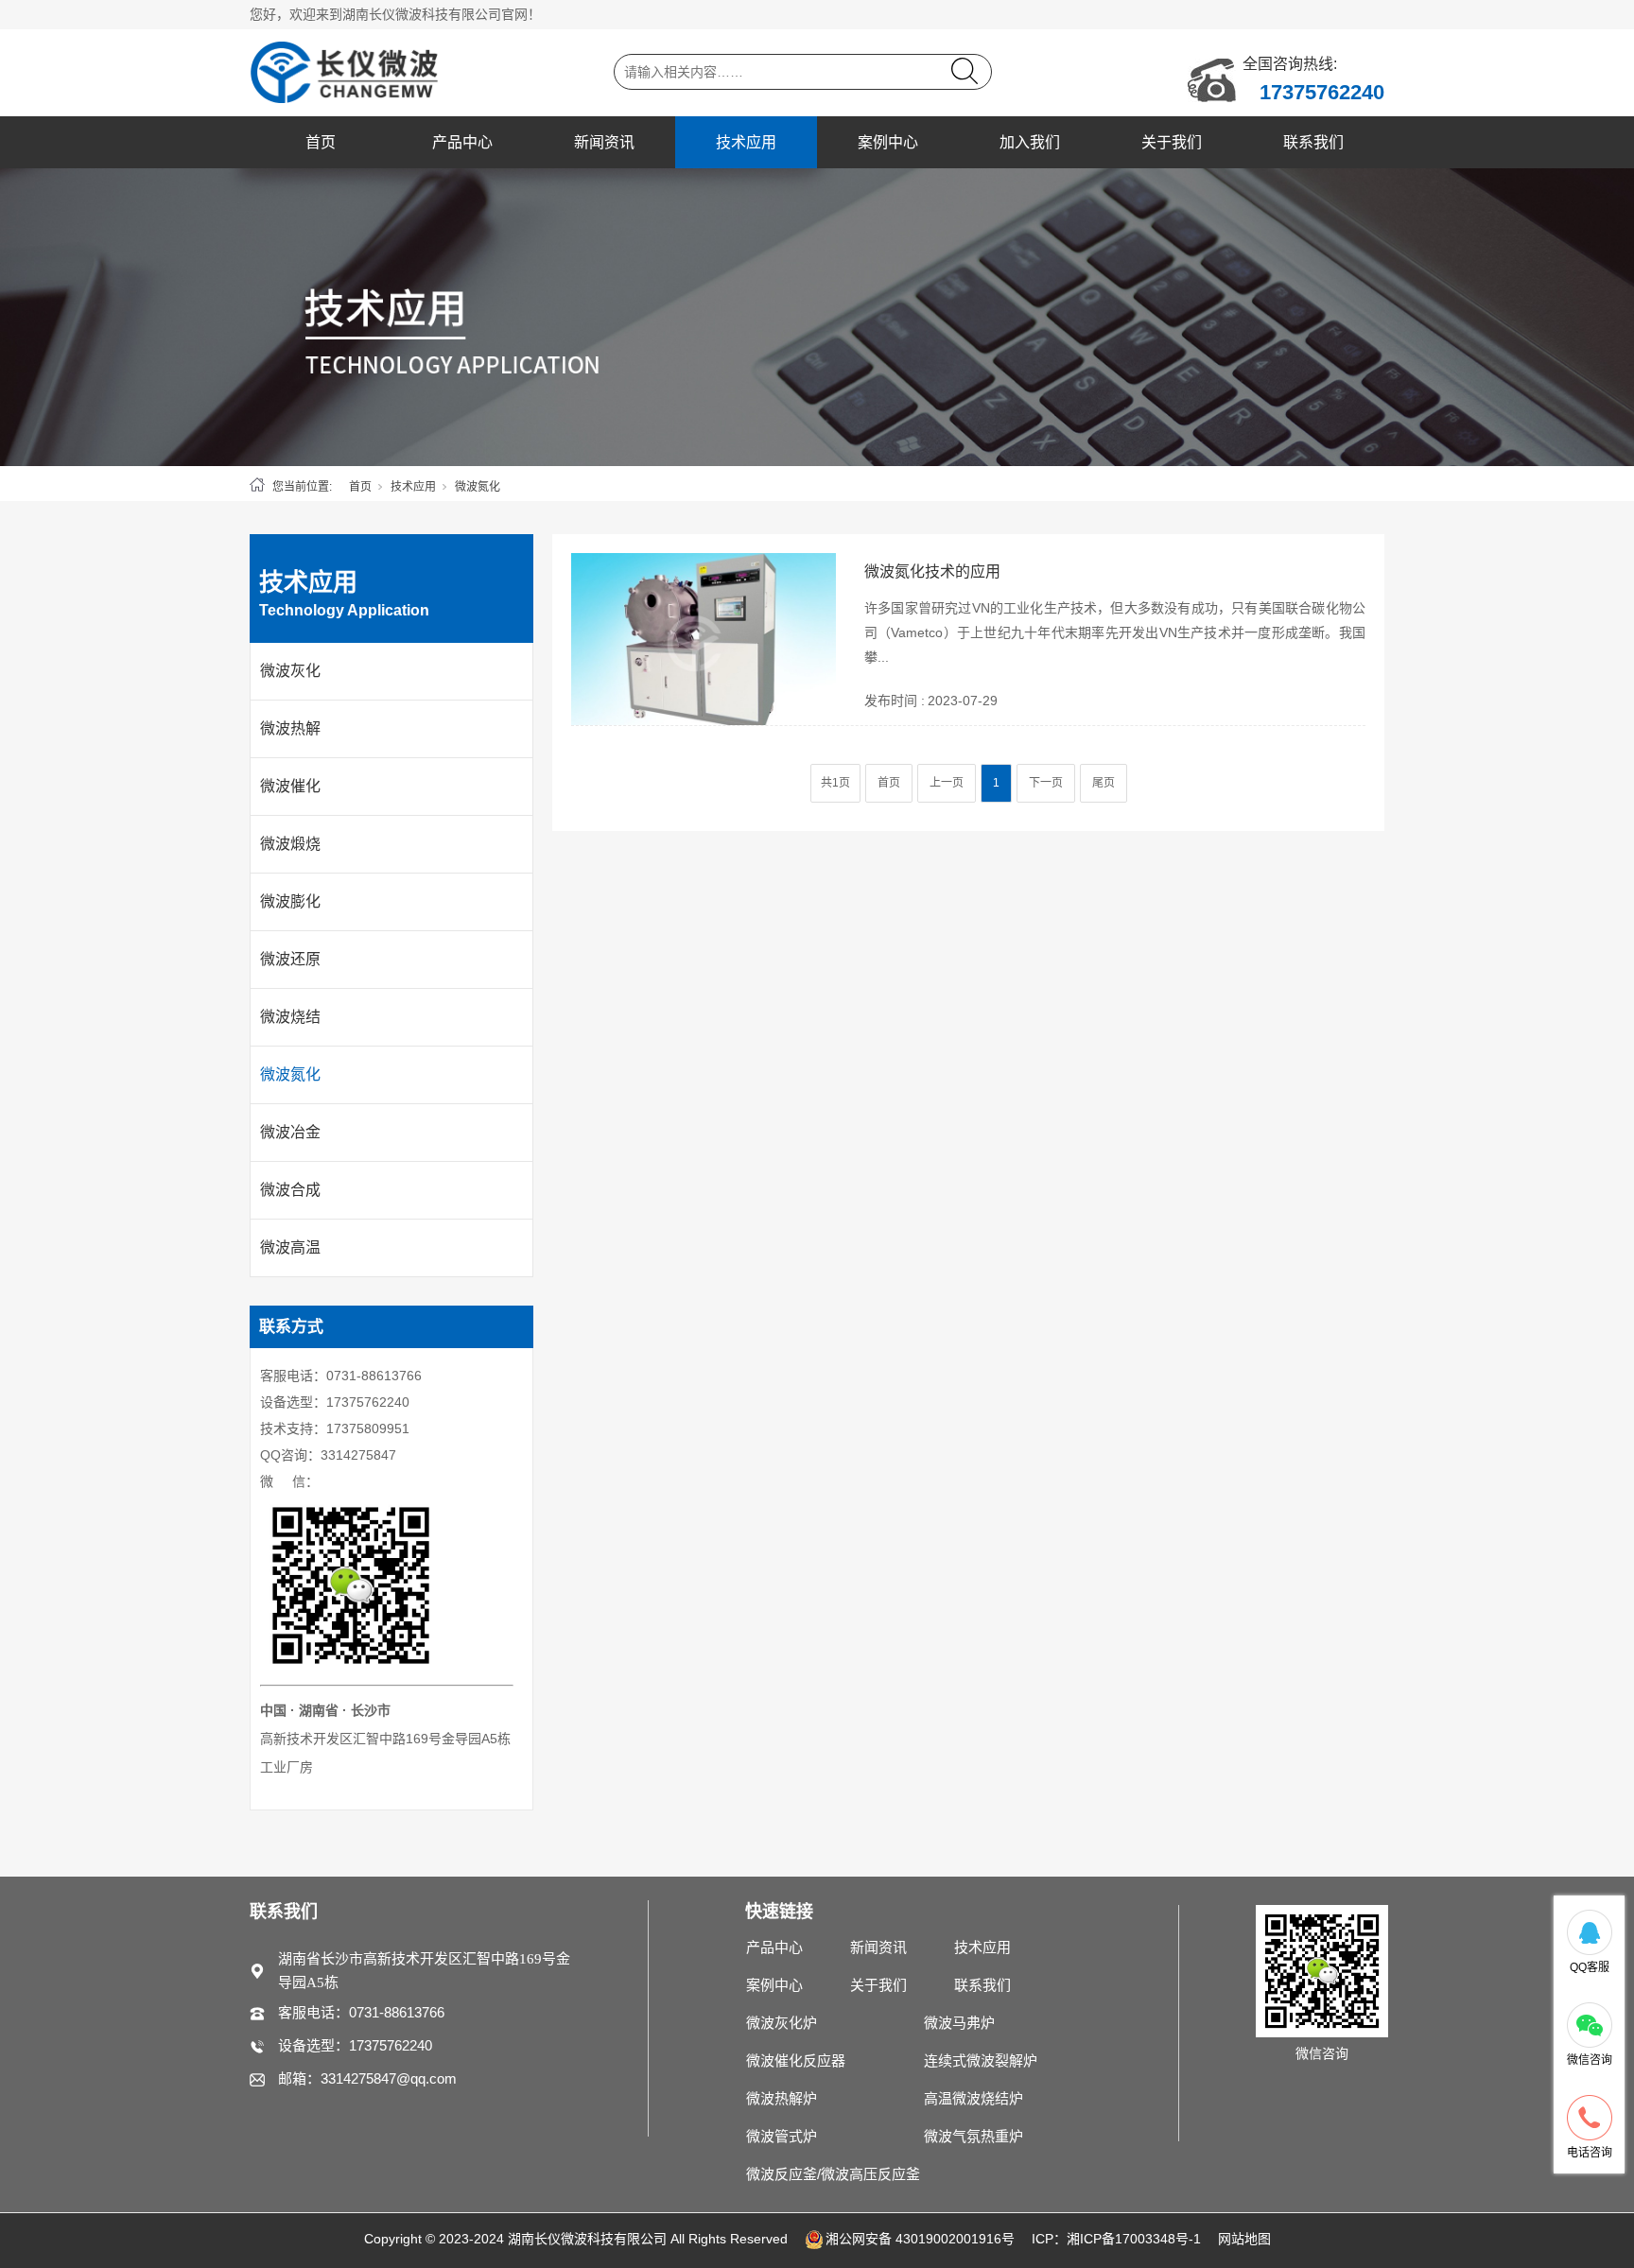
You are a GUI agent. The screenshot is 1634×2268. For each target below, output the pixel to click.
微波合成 (290, 1190)
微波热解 (290, 728)
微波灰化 (290, 671)
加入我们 (1030, 142)
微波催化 (290, 786)
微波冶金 (290, 1132)
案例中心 (888, 142)
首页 (321, 142)
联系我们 (1313, 142)
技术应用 (746, 142)
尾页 (1104, 783)
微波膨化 (290, 901)
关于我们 (1172, 142)
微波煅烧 (290, 844)
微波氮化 (290, 1074)
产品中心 (462, 142)
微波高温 (290, 1247)
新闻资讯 (604, 142)
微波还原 (290, 959)
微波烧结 (290, 1017)
